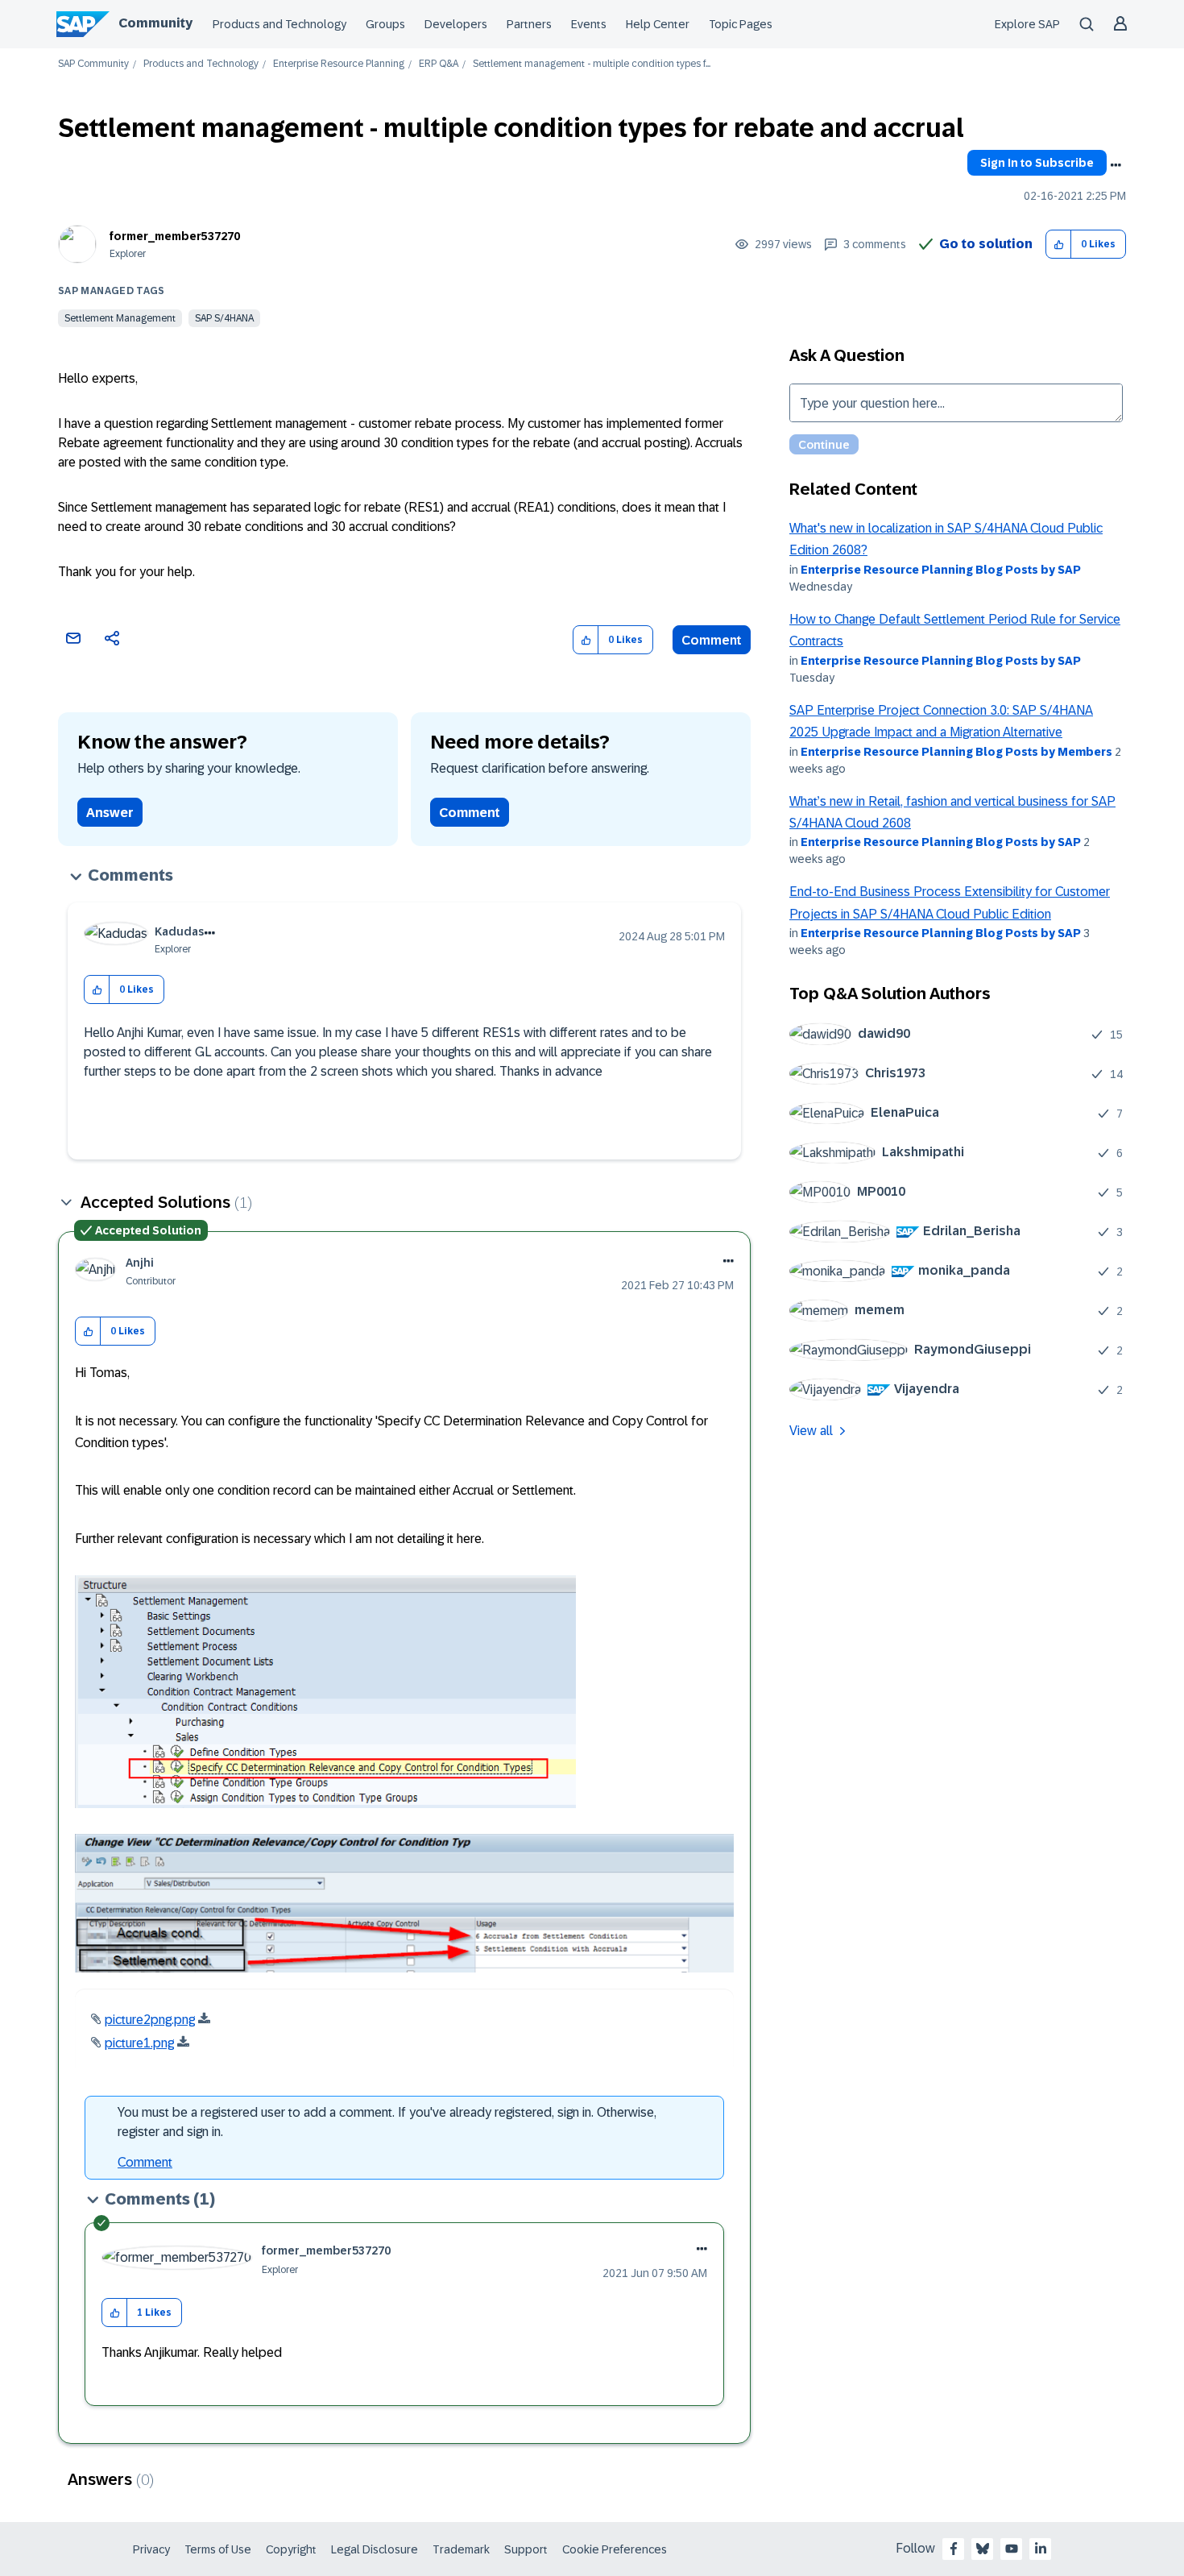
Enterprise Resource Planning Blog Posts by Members (956, 752)
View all (811, 1431)
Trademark (461, 2549)
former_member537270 (175, 236)
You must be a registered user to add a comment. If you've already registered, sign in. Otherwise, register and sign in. (387, 2122)
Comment (712, 640)
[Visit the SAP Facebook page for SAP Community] (954, 2549)
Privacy (151, 2549)
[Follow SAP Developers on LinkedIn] (1041, 2549)
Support (526, 2549)
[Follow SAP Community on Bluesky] (983, 2549)
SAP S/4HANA (224, 318)
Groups (385, 24)
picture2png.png (150, 2020)
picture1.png (139, 2043)
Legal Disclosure (375, 2549)
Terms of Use (218, 2549)
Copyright (291, 2549)
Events (589, 24)
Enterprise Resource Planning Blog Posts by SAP (941, 570)
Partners (529, 24)
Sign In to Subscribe (1037, 163)
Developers (456, 24)
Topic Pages (741, 24)
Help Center (658, 24)
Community (155, 23)
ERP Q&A (439, 64)
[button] (1059, 245)
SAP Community (93, 64)
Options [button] (1116, 165)
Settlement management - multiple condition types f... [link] (592, 64)
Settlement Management (120, 318)
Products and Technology (279, 24)
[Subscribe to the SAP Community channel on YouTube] (1012, 2549)
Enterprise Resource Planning (339, 64)
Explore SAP (1027, 24)
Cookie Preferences (615, 2549)
